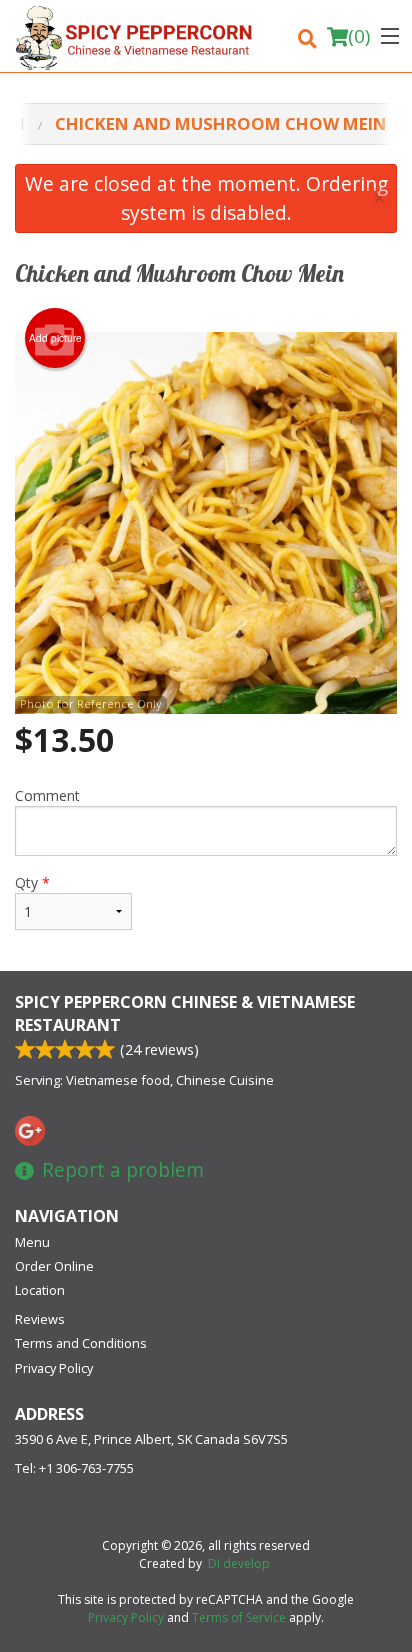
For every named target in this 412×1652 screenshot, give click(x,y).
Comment (47, 795)
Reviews (40, 1319)
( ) (359, 36)
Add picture (55, 338)
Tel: (74, 1468)
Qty (32, 882)
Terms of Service (239, 1617)
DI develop (239, 1563)
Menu (32, 1242)
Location (40, 1290)
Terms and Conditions (81, 1343)
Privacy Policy (54, 1368)
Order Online (54, 1266)
